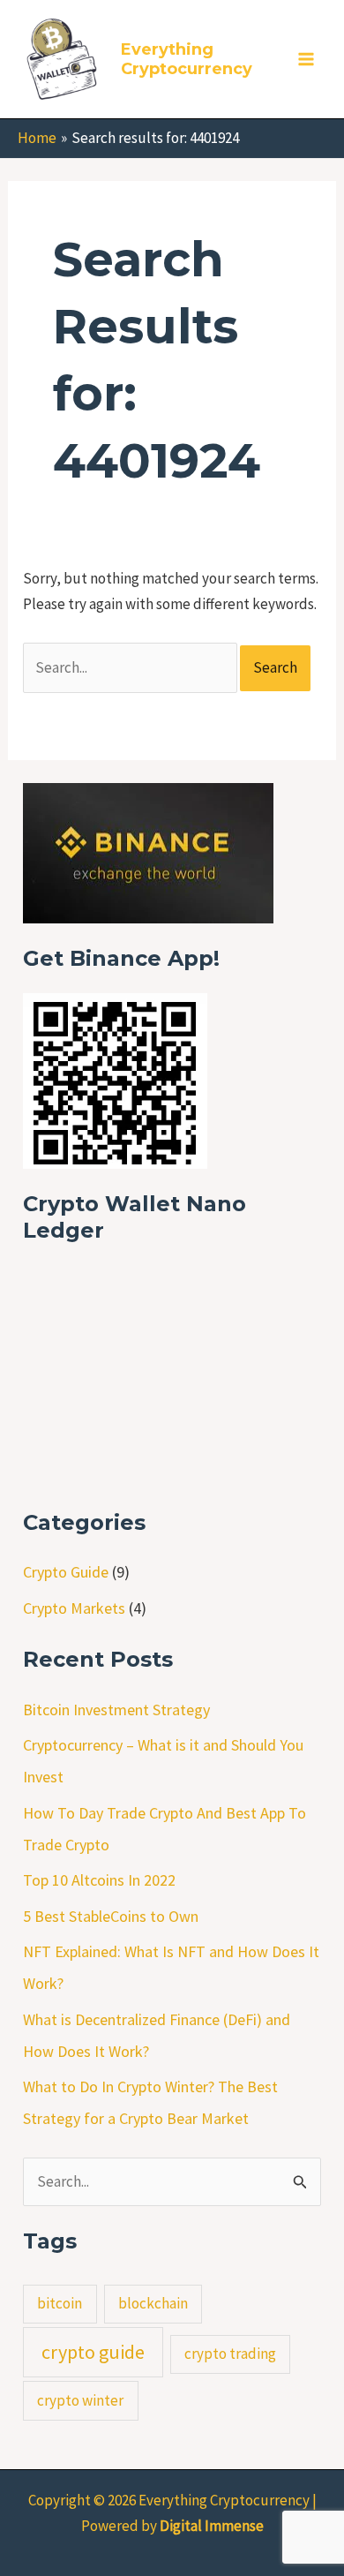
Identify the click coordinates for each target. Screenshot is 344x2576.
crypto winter (80, 2400)
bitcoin (60, 2303)
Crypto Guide (66, 1572)
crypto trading (230, 2354)
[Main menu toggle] (307, 59)
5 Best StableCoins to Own (111, 1916)
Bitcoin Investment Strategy (116, 1710)
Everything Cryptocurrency (187, 59)
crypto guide (93, 2352)
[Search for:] (131, 667)
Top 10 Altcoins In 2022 (99, 1880)
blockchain (153, 2303)
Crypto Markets (74, 1608)
